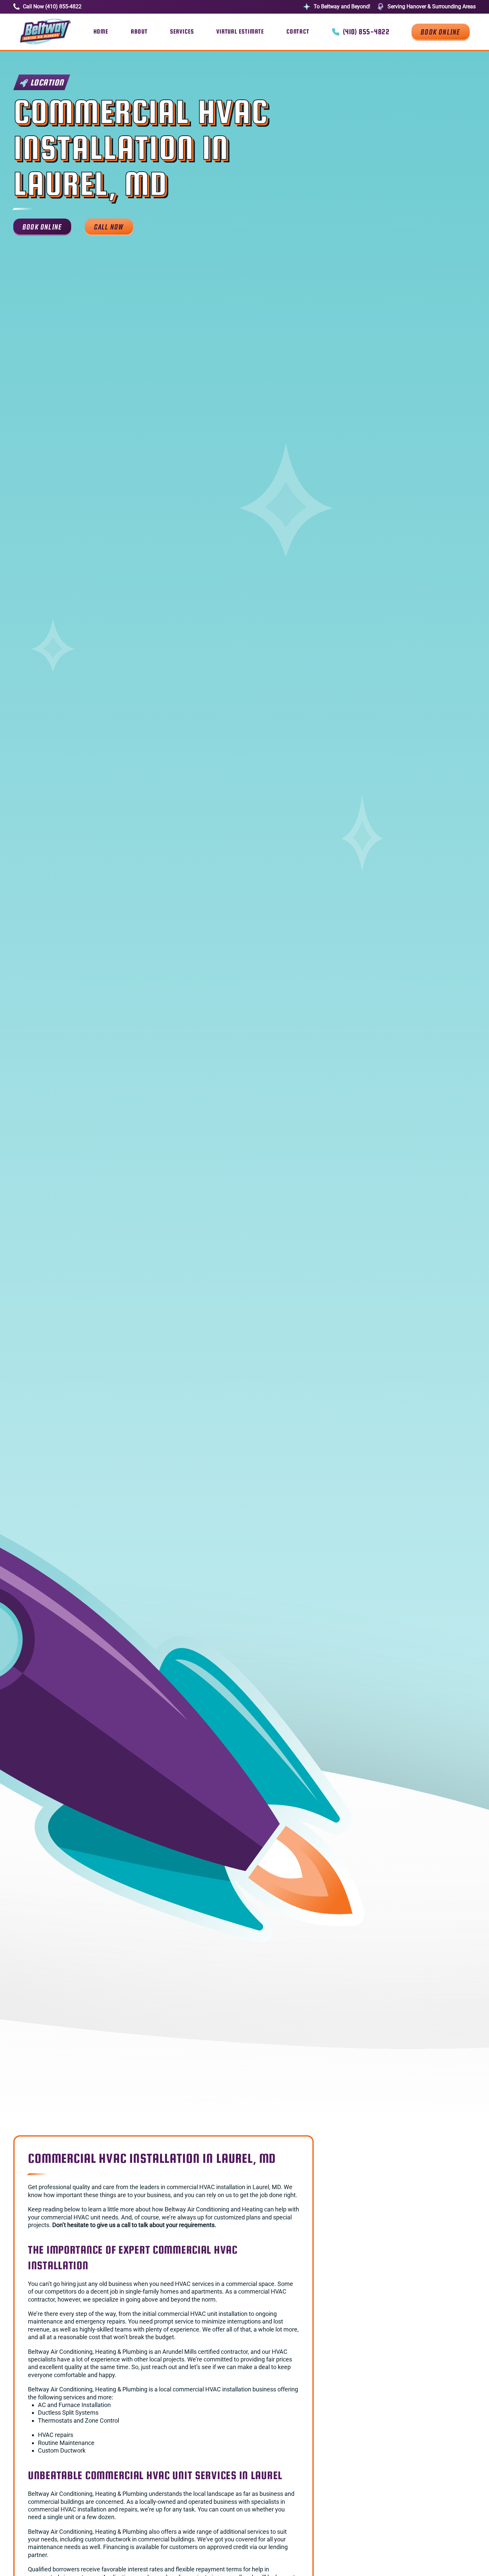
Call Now (109, 226)
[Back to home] (45, 32)
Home (101, 31)
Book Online (440, 31)
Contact (298, 31)
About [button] (139, 31)
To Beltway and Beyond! (342, 6)
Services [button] (182, 31)
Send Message (371, 2336)
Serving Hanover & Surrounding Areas (432, 6)
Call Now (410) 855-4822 (52, 6)
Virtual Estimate (240, 31)
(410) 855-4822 (366, 32)
